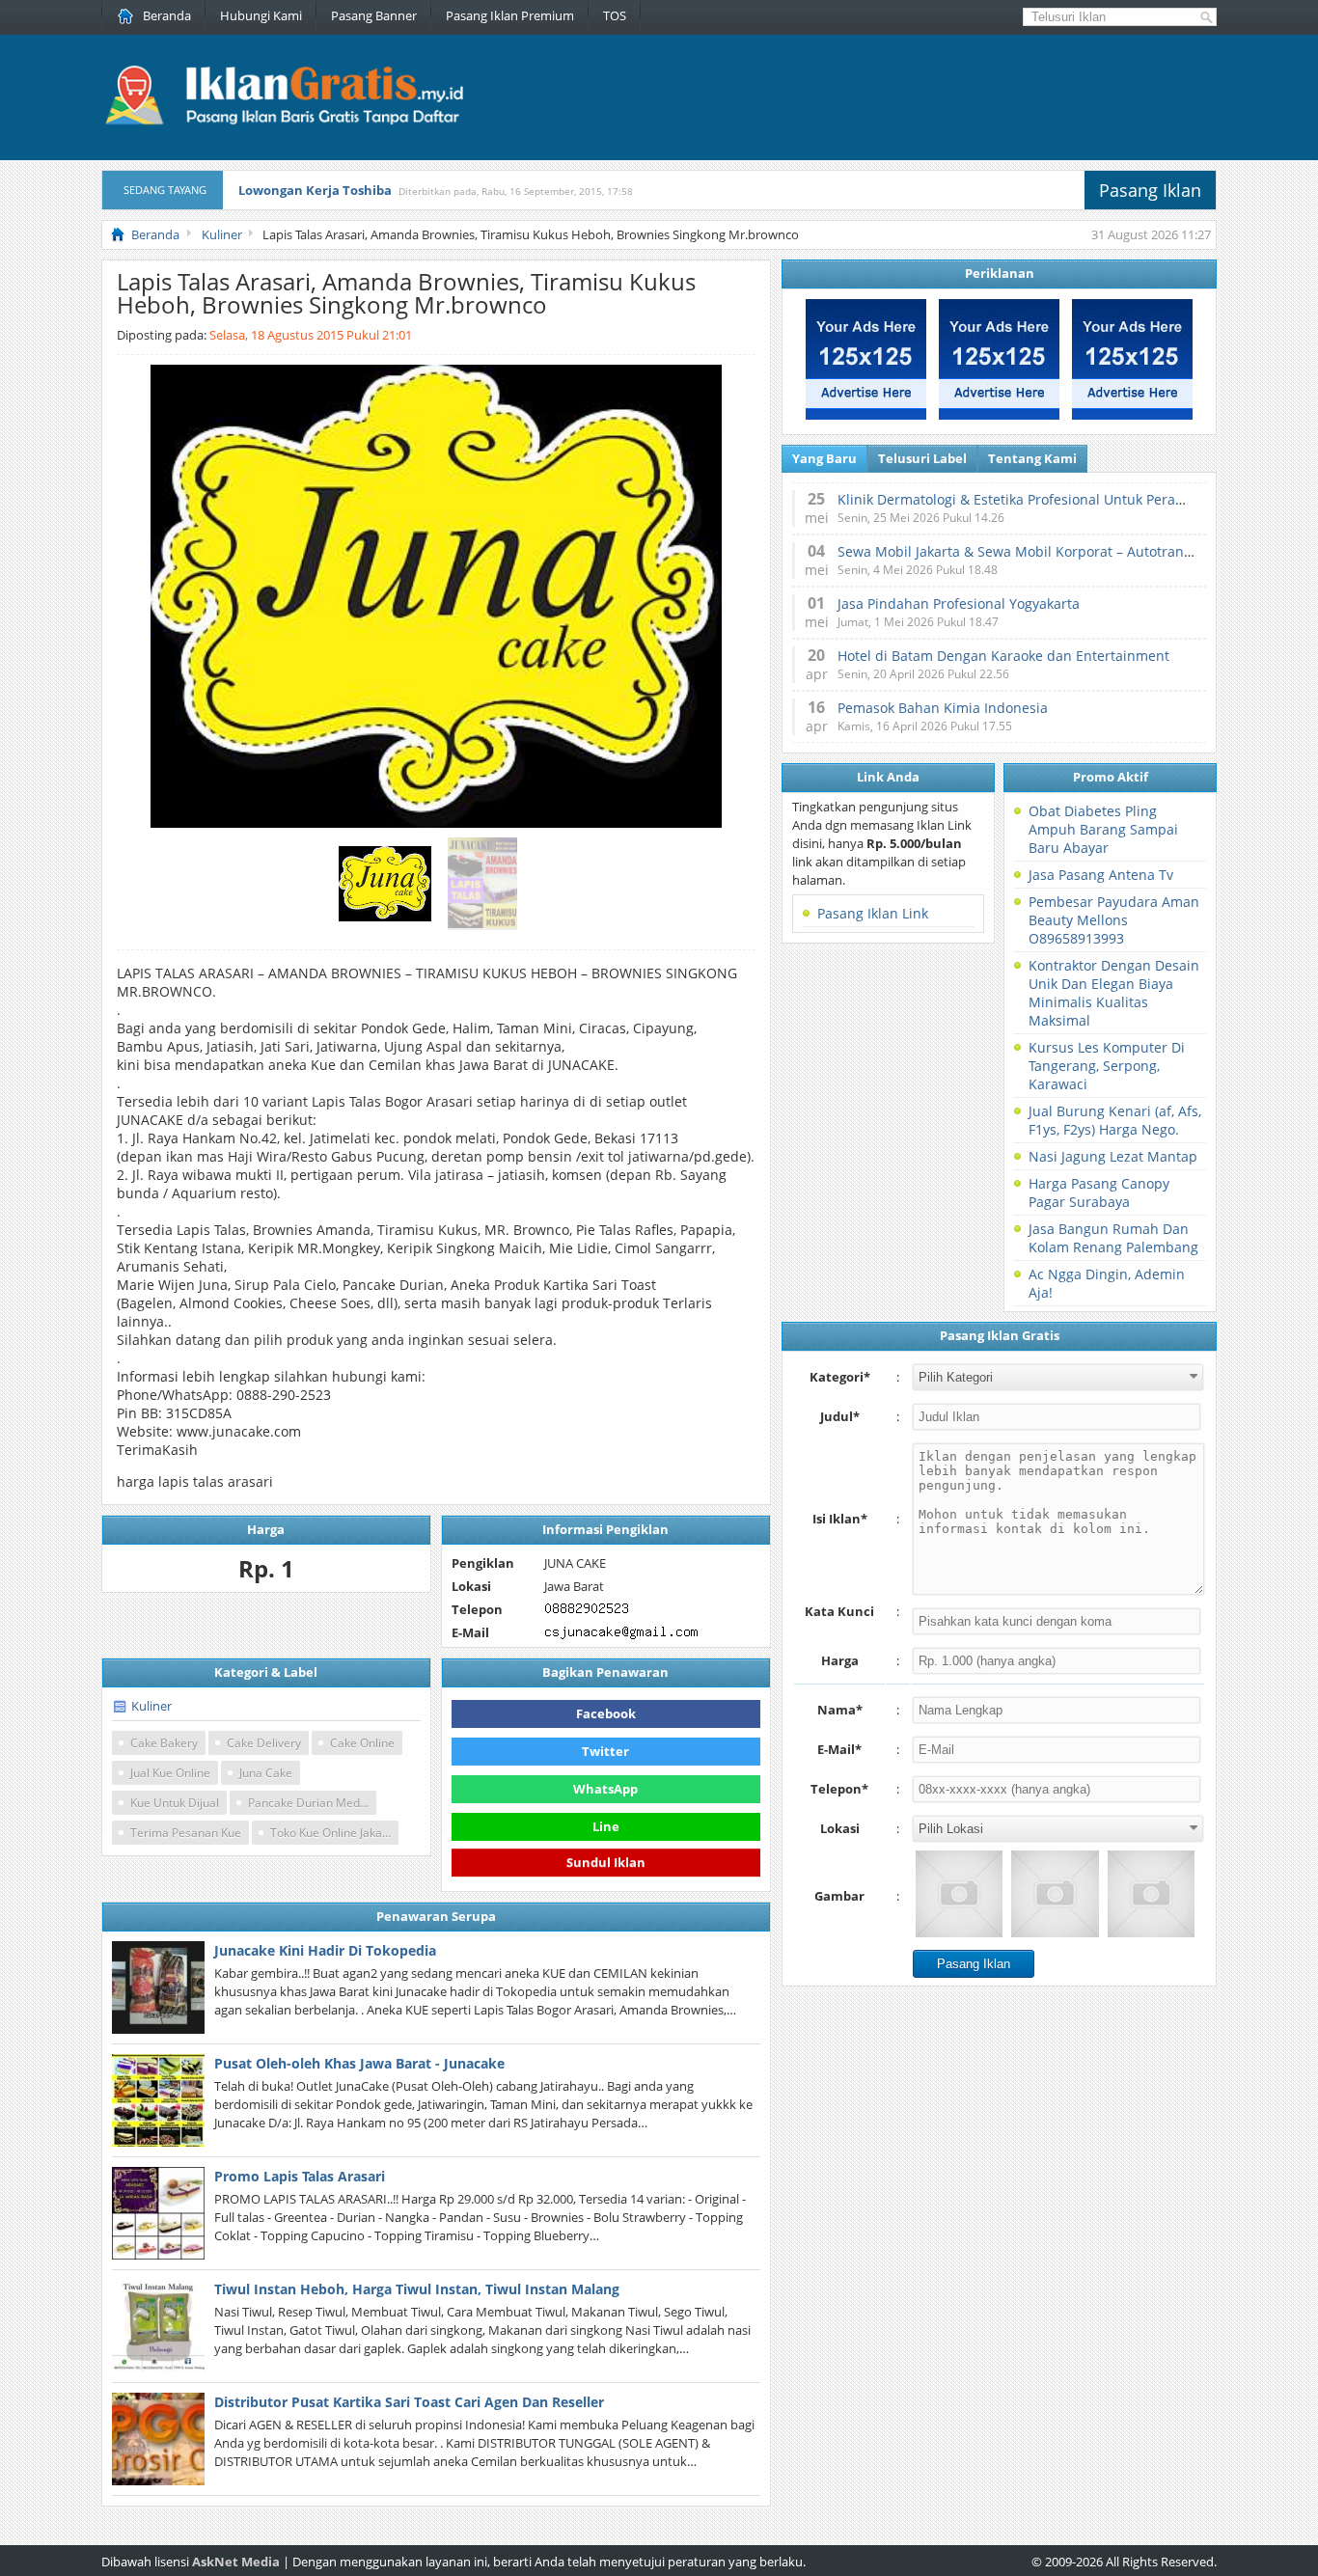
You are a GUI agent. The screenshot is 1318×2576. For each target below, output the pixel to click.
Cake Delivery (264, 1743)
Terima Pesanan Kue (186, 1833)
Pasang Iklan (1150, 190)
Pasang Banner (374, 15)
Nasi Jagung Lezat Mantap (1113, 1156)
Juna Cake (266, 1773)
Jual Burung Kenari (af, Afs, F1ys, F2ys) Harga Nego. (1115, 1120)
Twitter (605, 1751)
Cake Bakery (164, 1743)
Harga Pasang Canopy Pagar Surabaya (1099, 1192)
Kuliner (151, 1706)
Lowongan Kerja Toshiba (315, 190)
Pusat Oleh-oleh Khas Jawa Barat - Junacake (359, 2063)
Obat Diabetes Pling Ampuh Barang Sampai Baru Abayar (1103, 829)
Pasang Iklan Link (873, 913)
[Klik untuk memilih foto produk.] (959, 1894)
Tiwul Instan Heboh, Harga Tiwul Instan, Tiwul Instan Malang (417, 2289)
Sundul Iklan (606, 1863)
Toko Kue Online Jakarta (334, 1833)
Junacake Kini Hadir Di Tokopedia (325, 1950)
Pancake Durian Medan (311, 1803)
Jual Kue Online (170, 1773)
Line (606, 1826)
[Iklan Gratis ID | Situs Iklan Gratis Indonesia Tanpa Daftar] (282, 123)
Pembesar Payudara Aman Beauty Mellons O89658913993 (1114, 920)
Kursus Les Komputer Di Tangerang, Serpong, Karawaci (1107, 1066)
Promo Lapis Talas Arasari (300, 2176)
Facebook (606, 1713)
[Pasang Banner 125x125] (866, 415)
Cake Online (362, 1743)
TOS (615, 15)
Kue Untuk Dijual (175, 1803)
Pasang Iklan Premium (510, 15)
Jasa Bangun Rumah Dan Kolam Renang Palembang (1113, 1238)
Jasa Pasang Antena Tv (1101, 875)
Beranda (167, 15)
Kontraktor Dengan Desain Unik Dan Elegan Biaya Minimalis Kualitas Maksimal (1114, 993)
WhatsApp (605, 1789)
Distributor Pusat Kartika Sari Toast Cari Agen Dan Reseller (409, 2402)
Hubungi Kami (261, 15)
